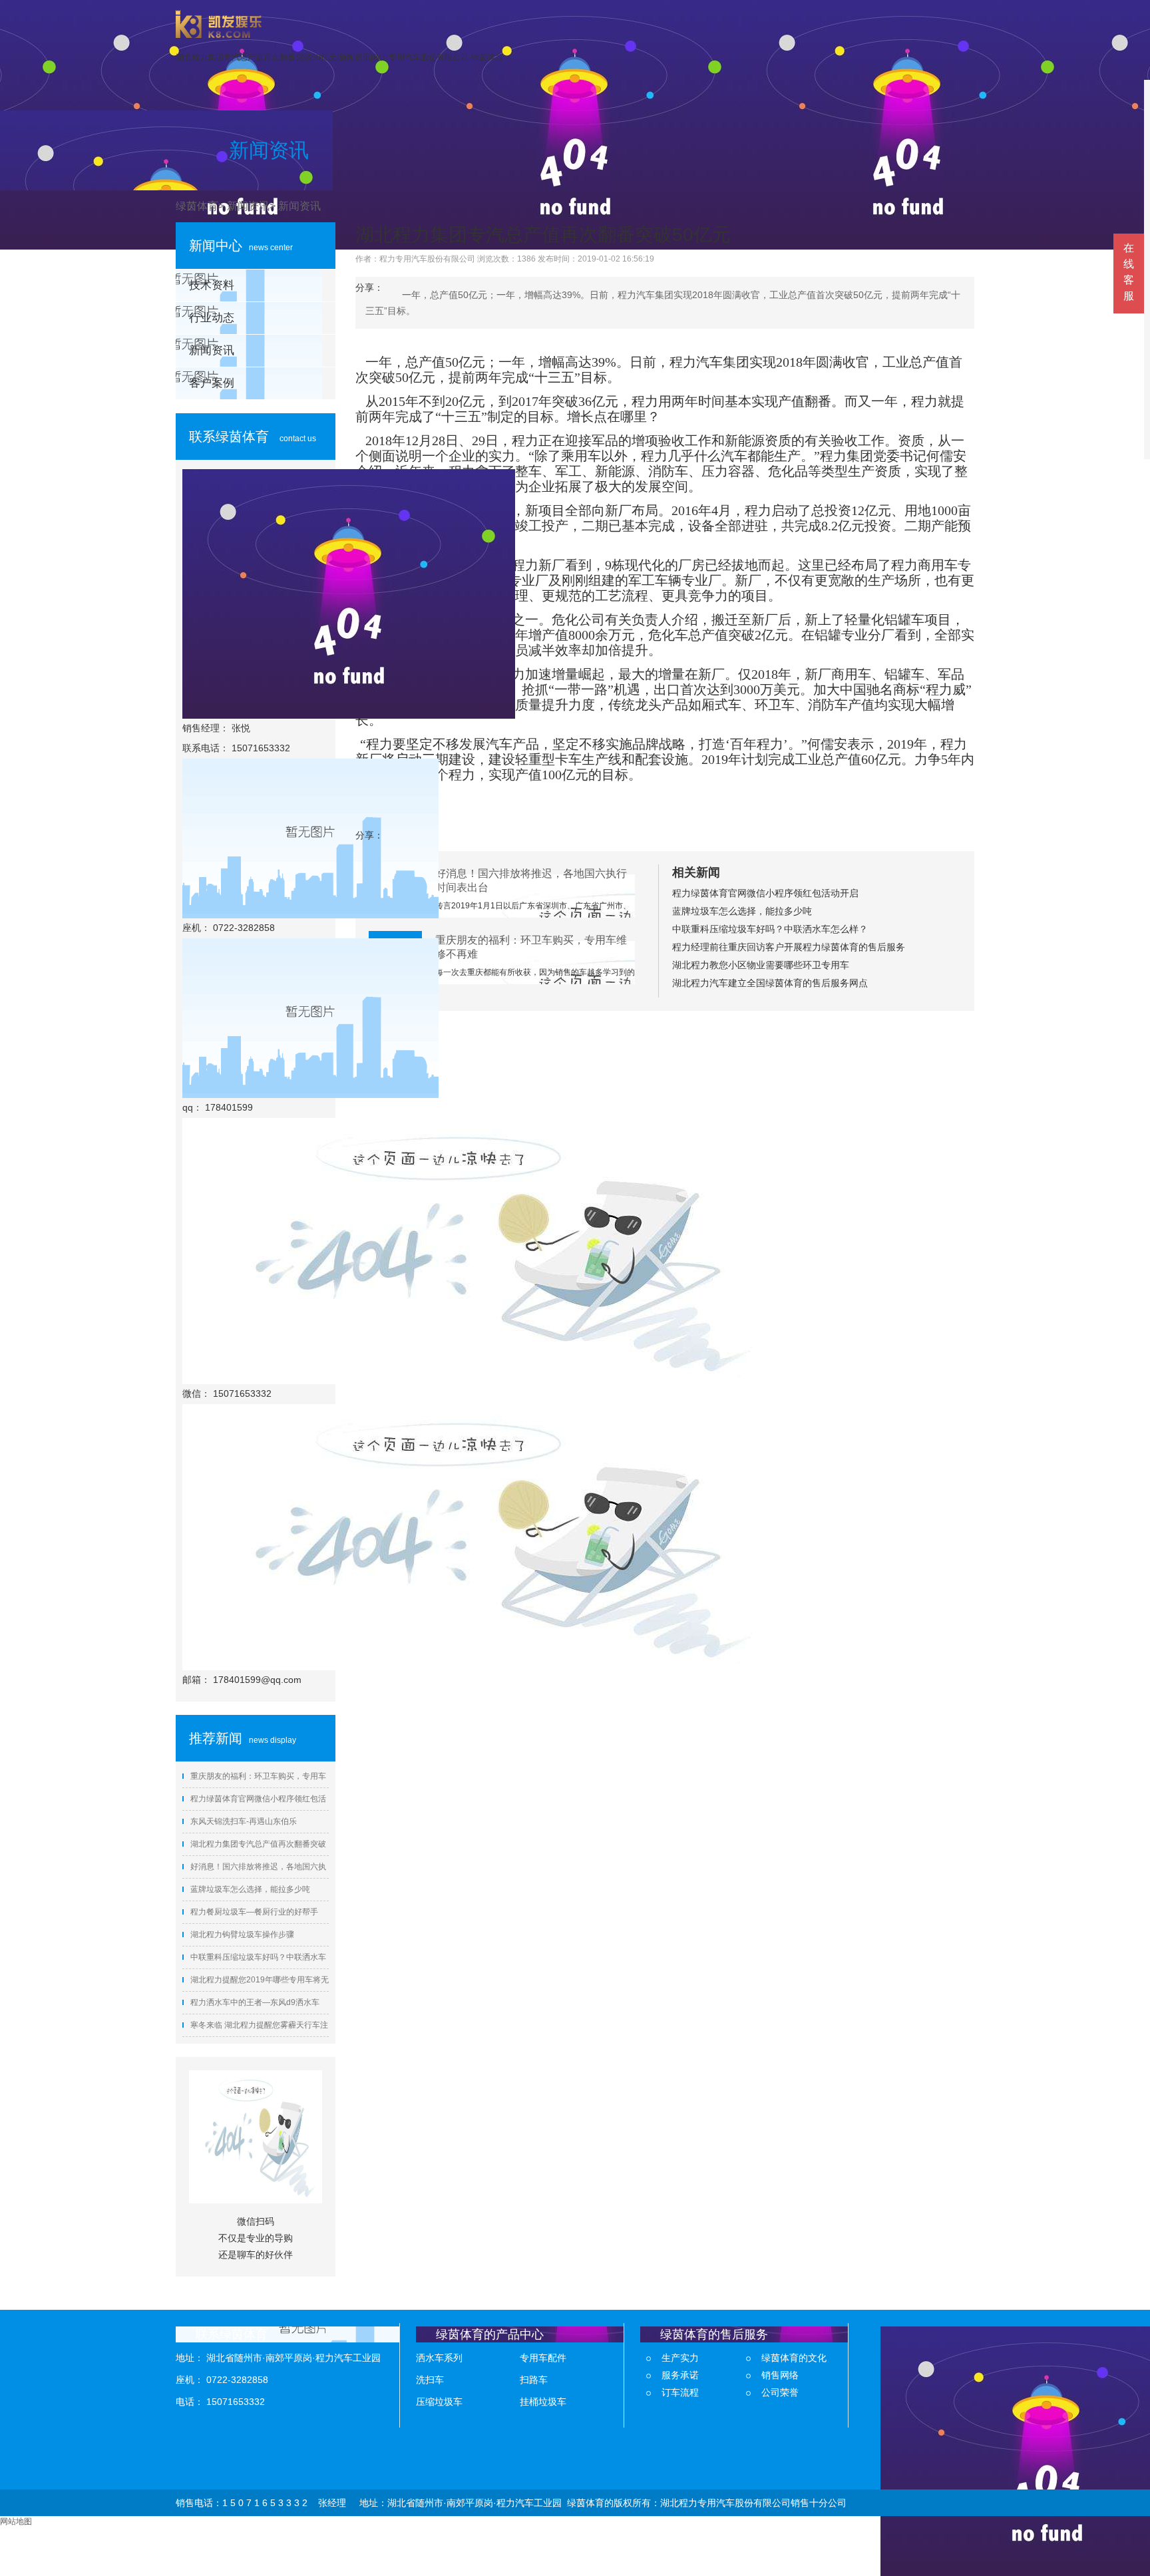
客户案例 (212, 383)
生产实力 (680, 2358)
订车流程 (680, 2392)
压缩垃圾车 (439, 2402)
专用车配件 (543, 2358)
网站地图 (16, 2521)
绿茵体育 (197, 206)
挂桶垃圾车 (543, 2402)
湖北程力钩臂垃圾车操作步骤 (242, 1934)
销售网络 (780, 2375)
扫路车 (534, 2380)
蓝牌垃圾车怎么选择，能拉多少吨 (250, 1889)
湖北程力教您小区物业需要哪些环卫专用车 (761, 965)
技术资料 (212, 285)
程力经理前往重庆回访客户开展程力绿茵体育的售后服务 (789, 947)
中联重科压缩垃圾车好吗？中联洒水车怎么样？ (770, 929)
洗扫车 (430, 2380)
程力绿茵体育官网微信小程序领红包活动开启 (765, 893)
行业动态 (212, 318)
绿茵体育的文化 (794, 2358)
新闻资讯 (248, 206)
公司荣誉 (780, 2392)
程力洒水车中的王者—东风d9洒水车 (255, 2002)
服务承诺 (680, 2375)
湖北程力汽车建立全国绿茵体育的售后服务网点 (770, 983)
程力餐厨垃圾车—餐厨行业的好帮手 (254, 1912)
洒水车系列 (439, 2358)
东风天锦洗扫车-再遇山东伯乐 (244, 1821)
